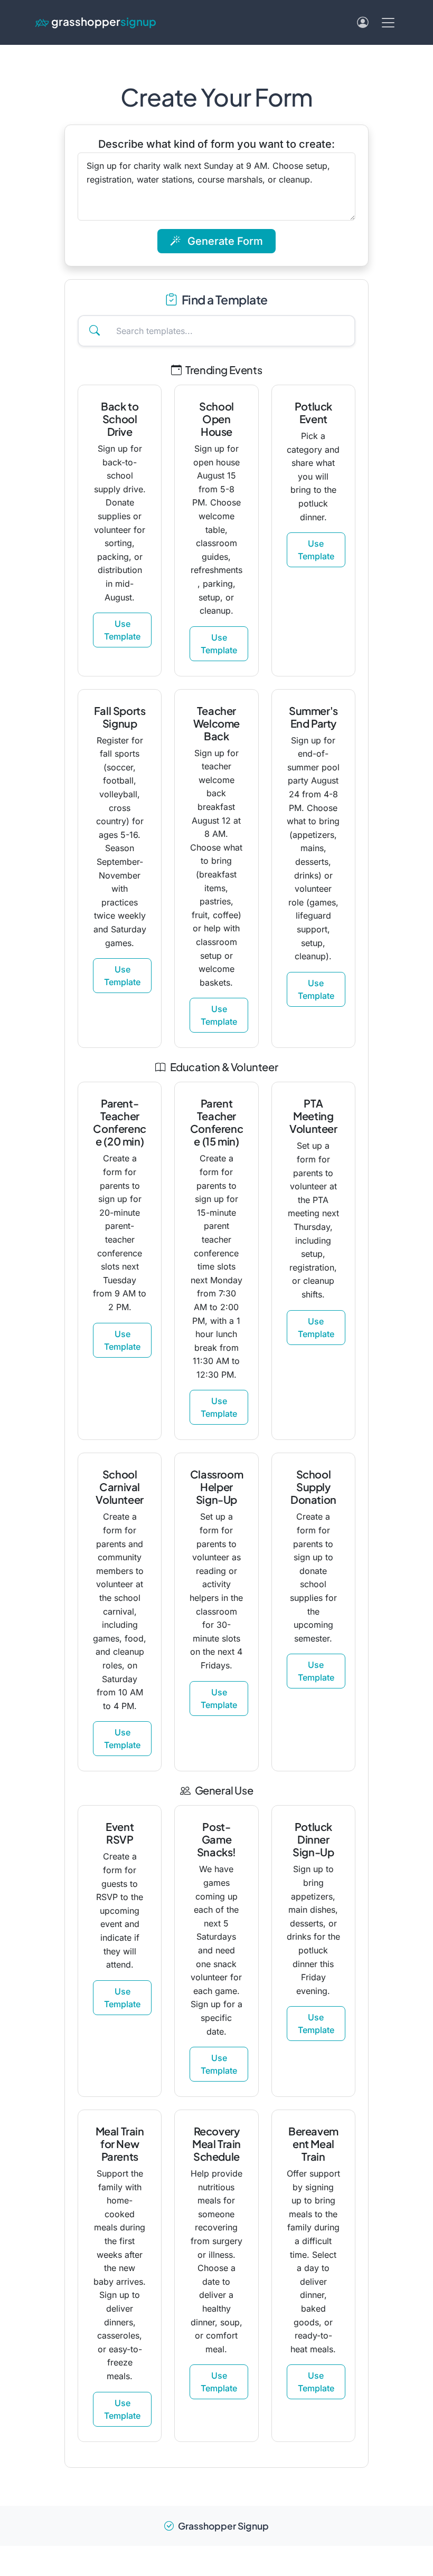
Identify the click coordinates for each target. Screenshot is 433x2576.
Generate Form (224, 241)
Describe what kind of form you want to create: (216, 144)
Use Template (122, 630)
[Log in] (363, 22)
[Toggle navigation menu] (388, 23)
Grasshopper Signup (223, 2526)
